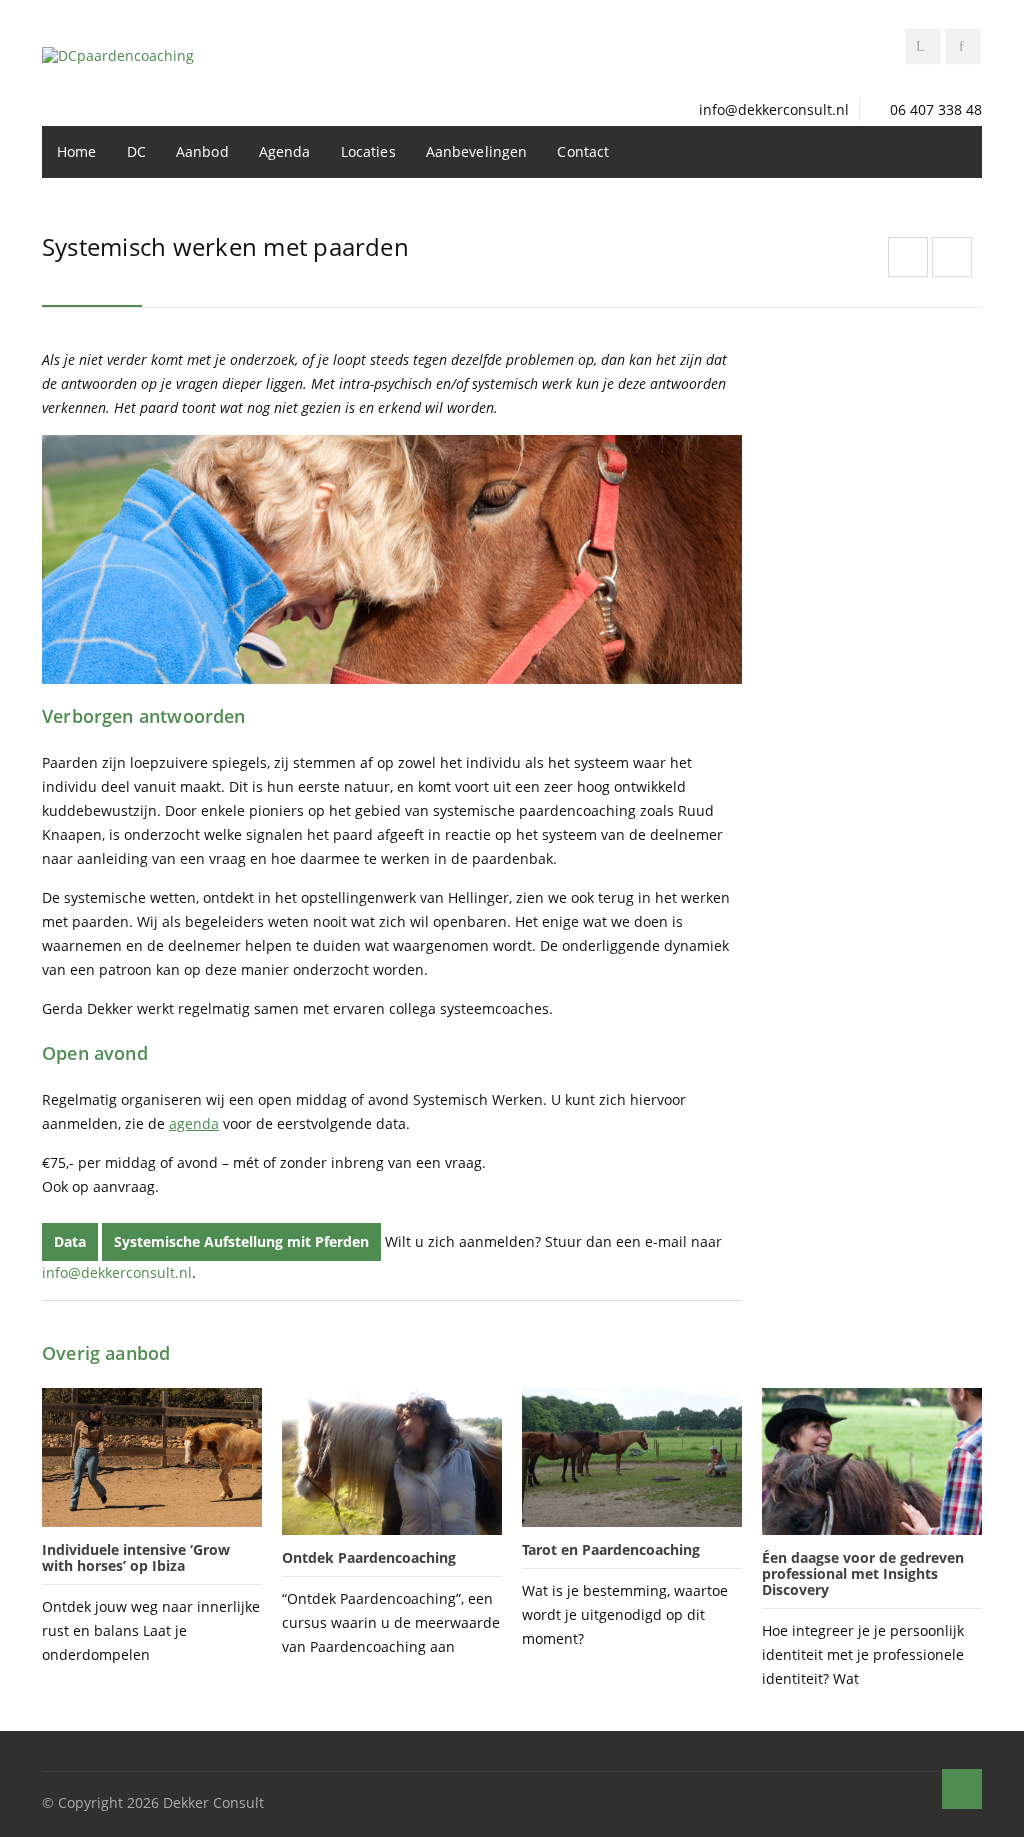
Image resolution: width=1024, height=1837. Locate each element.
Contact (583, 151)
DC (136, 151)
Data (70, 1241)
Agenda (285, 151)
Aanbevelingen (477, 151)
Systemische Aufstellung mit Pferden (241, 1241)
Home (77, 151)
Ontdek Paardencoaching (369, 1557)
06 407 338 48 (936, 109)
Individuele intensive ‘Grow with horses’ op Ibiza (136, 1557)
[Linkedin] (923, 47)
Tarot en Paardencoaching (611, 1549)
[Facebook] (963, 47)
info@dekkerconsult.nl (774, 109)
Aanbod (202, 151)
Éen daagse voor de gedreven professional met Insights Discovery (863, 1573)
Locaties (368, 151)
